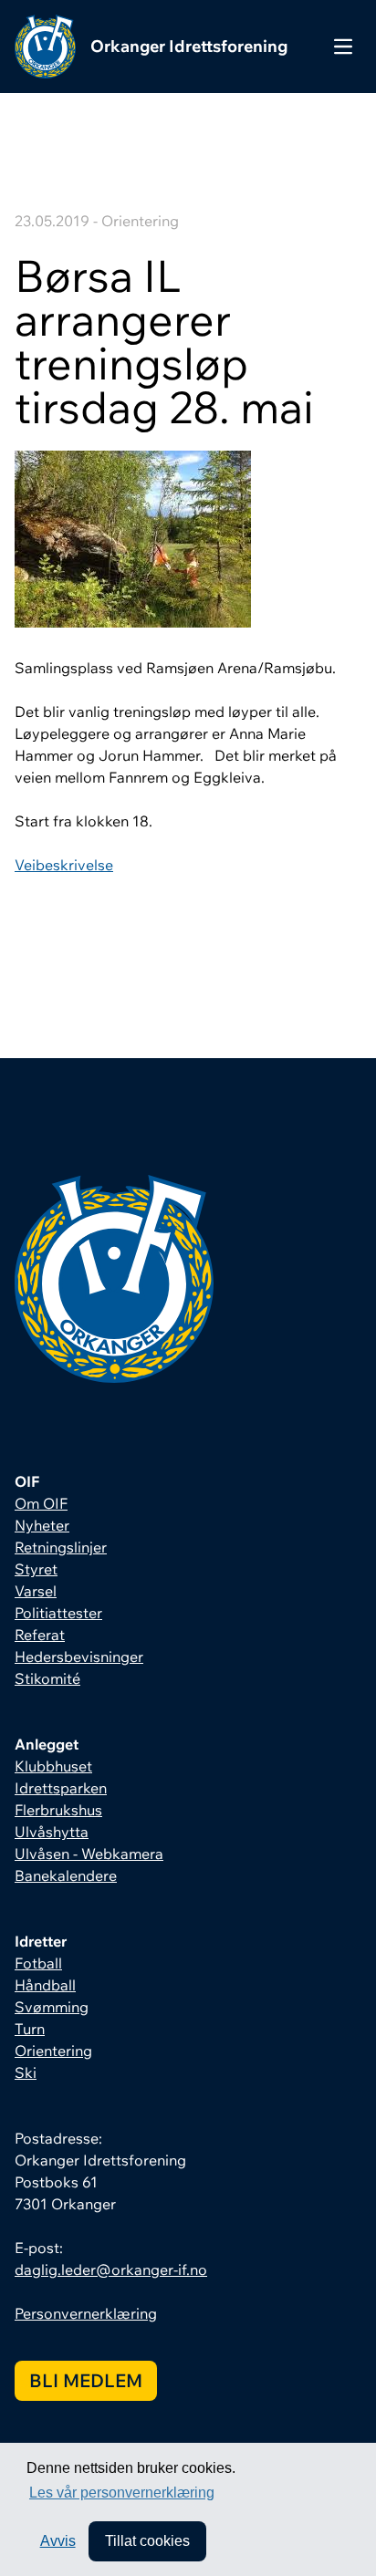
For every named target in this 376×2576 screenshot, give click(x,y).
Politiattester (58, 1613)
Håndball (45, 1985)
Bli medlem (86, 2380)
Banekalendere (66, 1875)
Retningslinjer (61, 1547)
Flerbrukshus (58, 1810)
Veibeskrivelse (64, 865)
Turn (30, 2029)
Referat (40, 1635)
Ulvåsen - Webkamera (89, 1854)
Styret (36, 1569)
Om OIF (41, 1503)
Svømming (52, 2007)
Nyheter (42, 1525)
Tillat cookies (147, 2541)
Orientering (53, 2051)
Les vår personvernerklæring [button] (122, 2493)
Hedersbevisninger (79, 1657)
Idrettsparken (61, 1788)
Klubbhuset (53, 1766)
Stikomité (47, 1678)
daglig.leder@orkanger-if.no (111, 2270)
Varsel (36, 1591)
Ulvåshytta (52, 1832)
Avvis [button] (58, 2541)
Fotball (38, 1963)
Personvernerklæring (86, 2313)
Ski (26, 2072)
